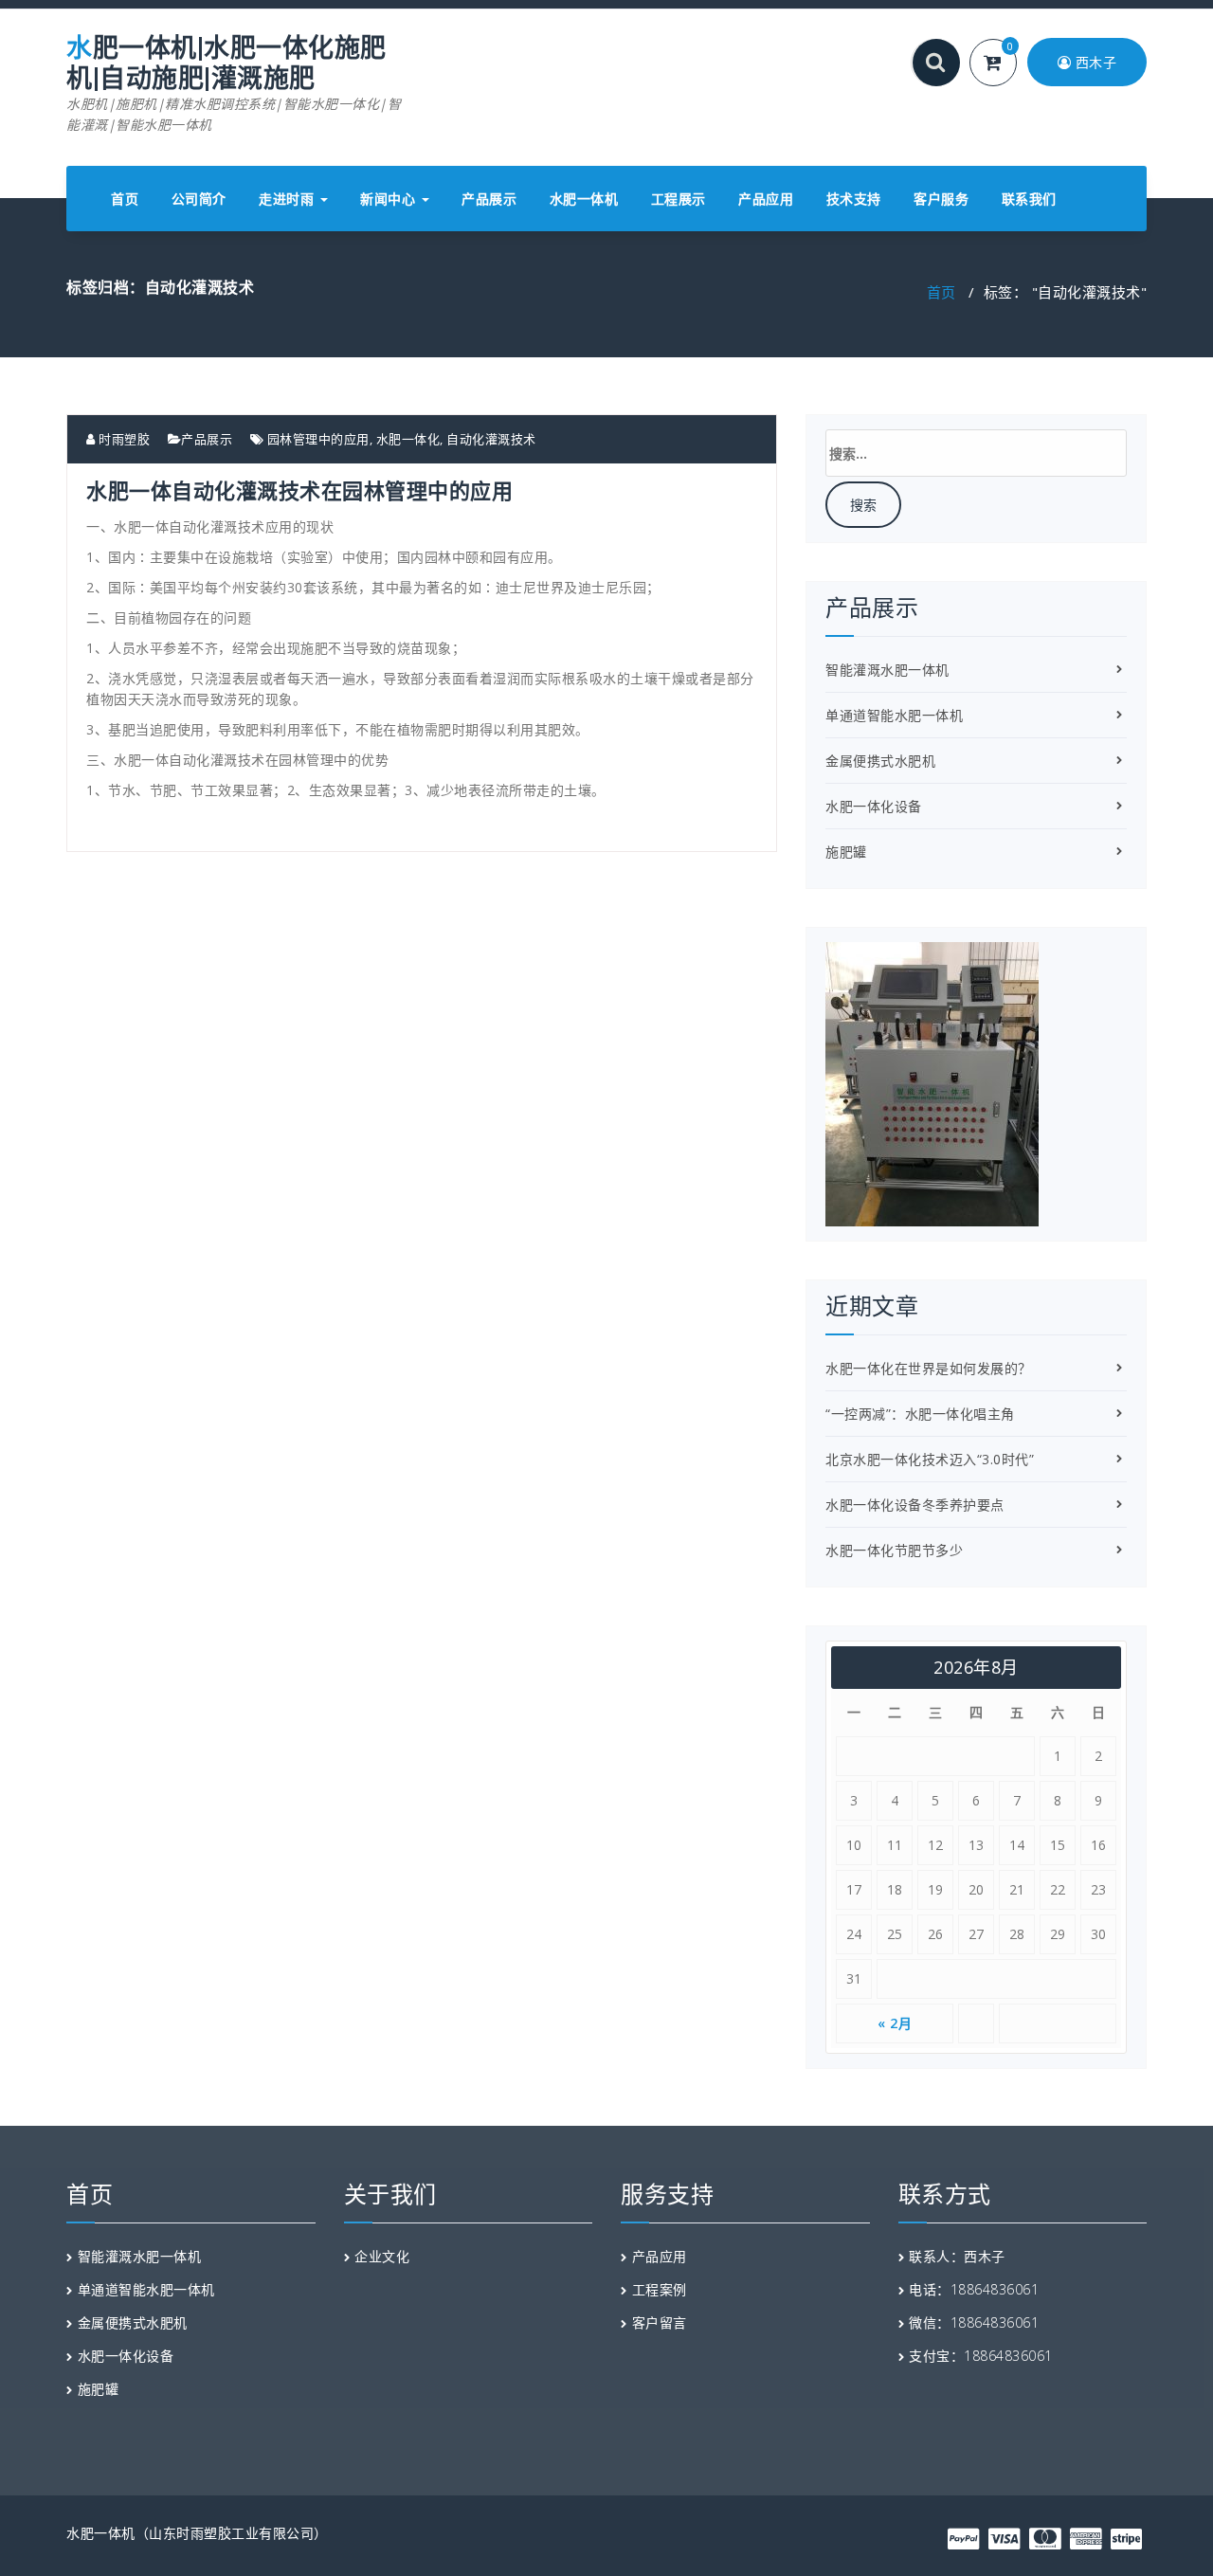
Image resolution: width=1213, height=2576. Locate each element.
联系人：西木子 (957, 2256)
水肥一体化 (408, 439)
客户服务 (941, 199)
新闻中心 (390, 199)
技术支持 (854, 199)
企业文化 (382, 2256)
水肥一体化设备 (874, 806)
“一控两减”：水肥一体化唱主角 (920, 1414)
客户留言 (660, 2322)
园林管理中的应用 (318, 439)
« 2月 (895, 2023)
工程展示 (679, 199)
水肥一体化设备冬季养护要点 (915, 1505)
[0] (1004, 64)
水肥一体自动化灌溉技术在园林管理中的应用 (299, 490)
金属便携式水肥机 (880, 761)
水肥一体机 (584, 199)
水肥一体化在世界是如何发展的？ (929, 1368)
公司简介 (199, 199)
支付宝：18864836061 (981, 2356)
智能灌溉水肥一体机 (887, 670)
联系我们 (1029, 199)
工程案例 (660, 2289)
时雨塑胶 (123, 439)
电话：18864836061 (974, 2289)
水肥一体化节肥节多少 (894, 1550)
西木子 (1094, 62)
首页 (125, 199)
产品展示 (489, 199)
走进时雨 (289, 199)
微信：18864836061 (974, 2322)
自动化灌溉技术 (491, 439)
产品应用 (766, 199)
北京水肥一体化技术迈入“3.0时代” (930, 1459)
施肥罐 (846, 852)
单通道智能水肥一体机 (894, 715)
